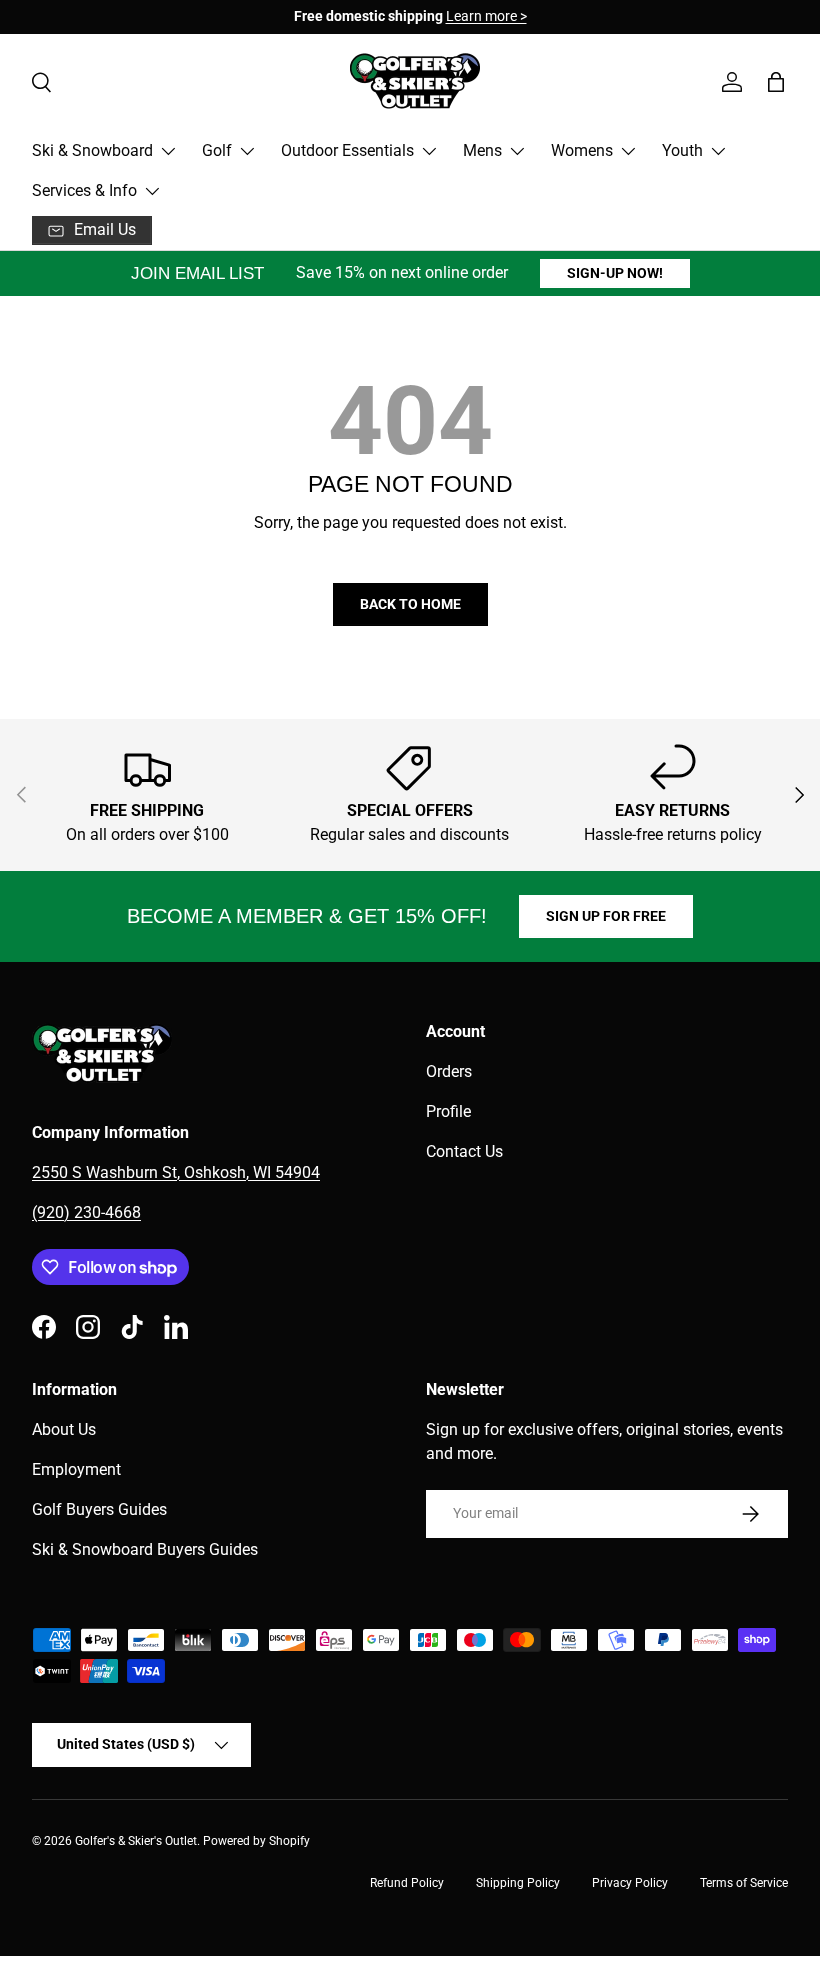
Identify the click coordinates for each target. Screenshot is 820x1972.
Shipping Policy (518, 1883)
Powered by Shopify (256, 1841)
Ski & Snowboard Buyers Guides (145, 1549)
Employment (76, 1469)
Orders (449, 1071)
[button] (776, 82)
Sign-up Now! (615, 273)
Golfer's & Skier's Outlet (136, 1841)
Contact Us (464, 1151)
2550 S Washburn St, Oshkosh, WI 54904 (176, 1172)
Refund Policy (407, 1883)
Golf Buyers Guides (99, 1509)
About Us (64, 1429)
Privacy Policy (630, 1883)
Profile (448, 1111)
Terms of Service (744, 1883)
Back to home (410, 604)
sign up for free (606, 916)
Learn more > (486, 16)
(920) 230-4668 (86, 1212)
